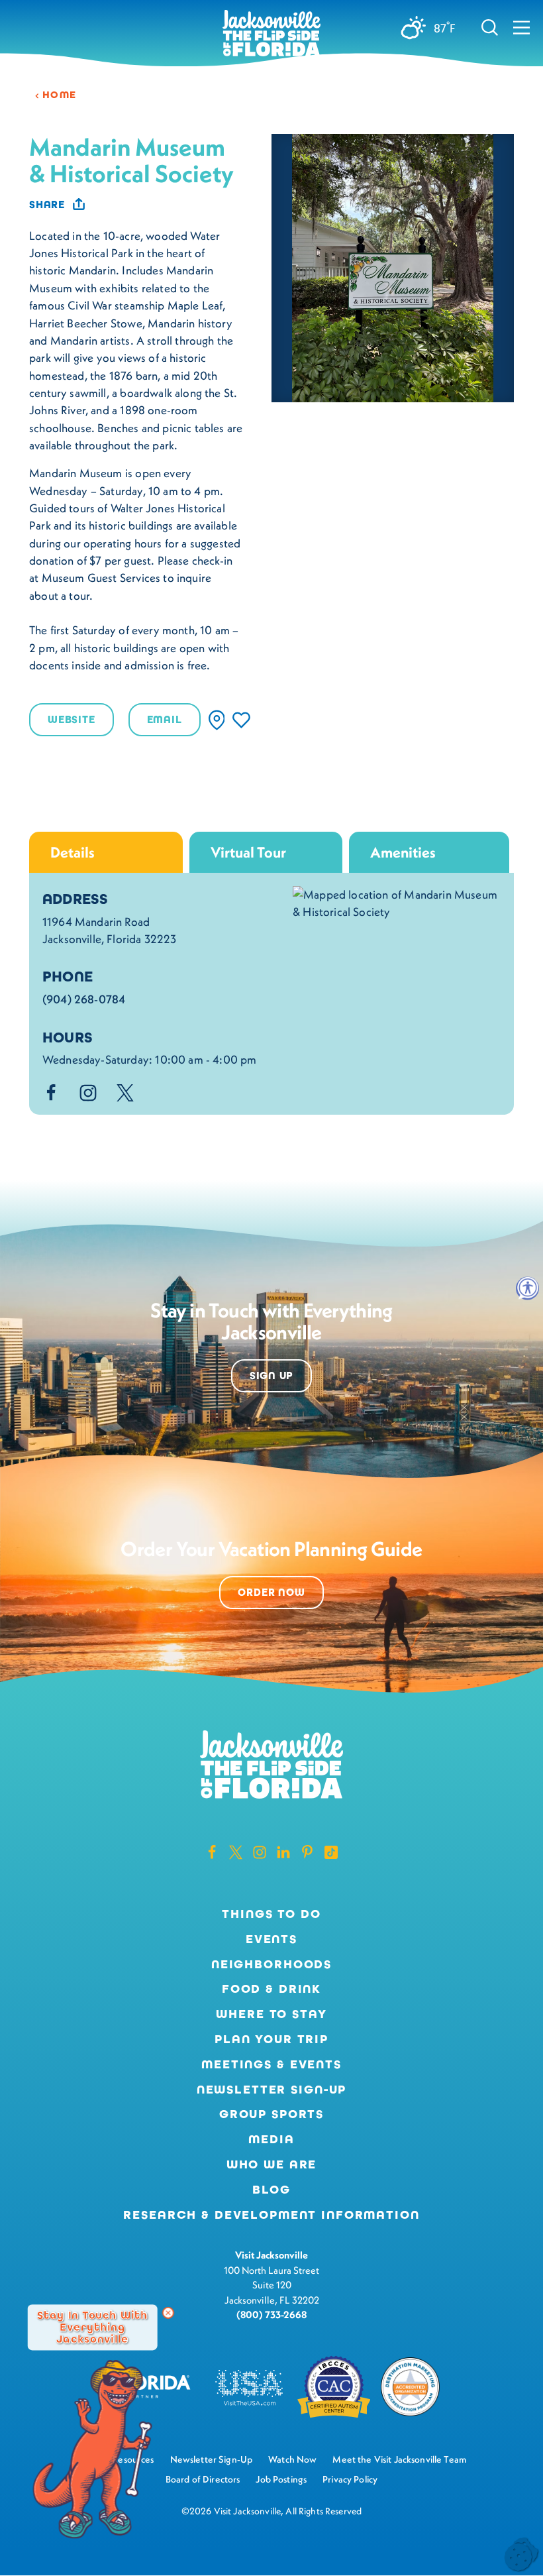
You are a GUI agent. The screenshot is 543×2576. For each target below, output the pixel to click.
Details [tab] (73, 852)
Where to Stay (271, 2014)
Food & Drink (271, 1989)
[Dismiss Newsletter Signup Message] (168, 2313)
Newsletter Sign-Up (272, 2090)
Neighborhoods (271, 1964)
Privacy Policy (350, 2479)
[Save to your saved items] (241, 720)
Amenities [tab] (403, 852)
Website (72, 719)
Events (271, 1939)
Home (60, 95)
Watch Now (292, 2459)
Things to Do (271, 1914)
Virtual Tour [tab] (248, 852)
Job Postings (281, 2479)
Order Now (271, 1592)
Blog (271, 2190)
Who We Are (272, 2164)
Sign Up (272, 1375)
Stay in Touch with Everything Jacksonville (92, 2327)
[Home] (271, 34)
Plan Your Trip (271, 2039)
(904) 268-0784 (84, 999)
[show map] (217, 720)
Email (165, 719)
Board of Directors (203, 2479)
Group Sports (271, 2114)
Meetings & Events (271, 2064)
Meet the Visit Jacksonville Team (399, 2459)
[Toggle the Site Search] (490, 27)
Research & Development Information (271, 2215)
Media (271, 2139)
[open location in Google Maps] (397, 902)
